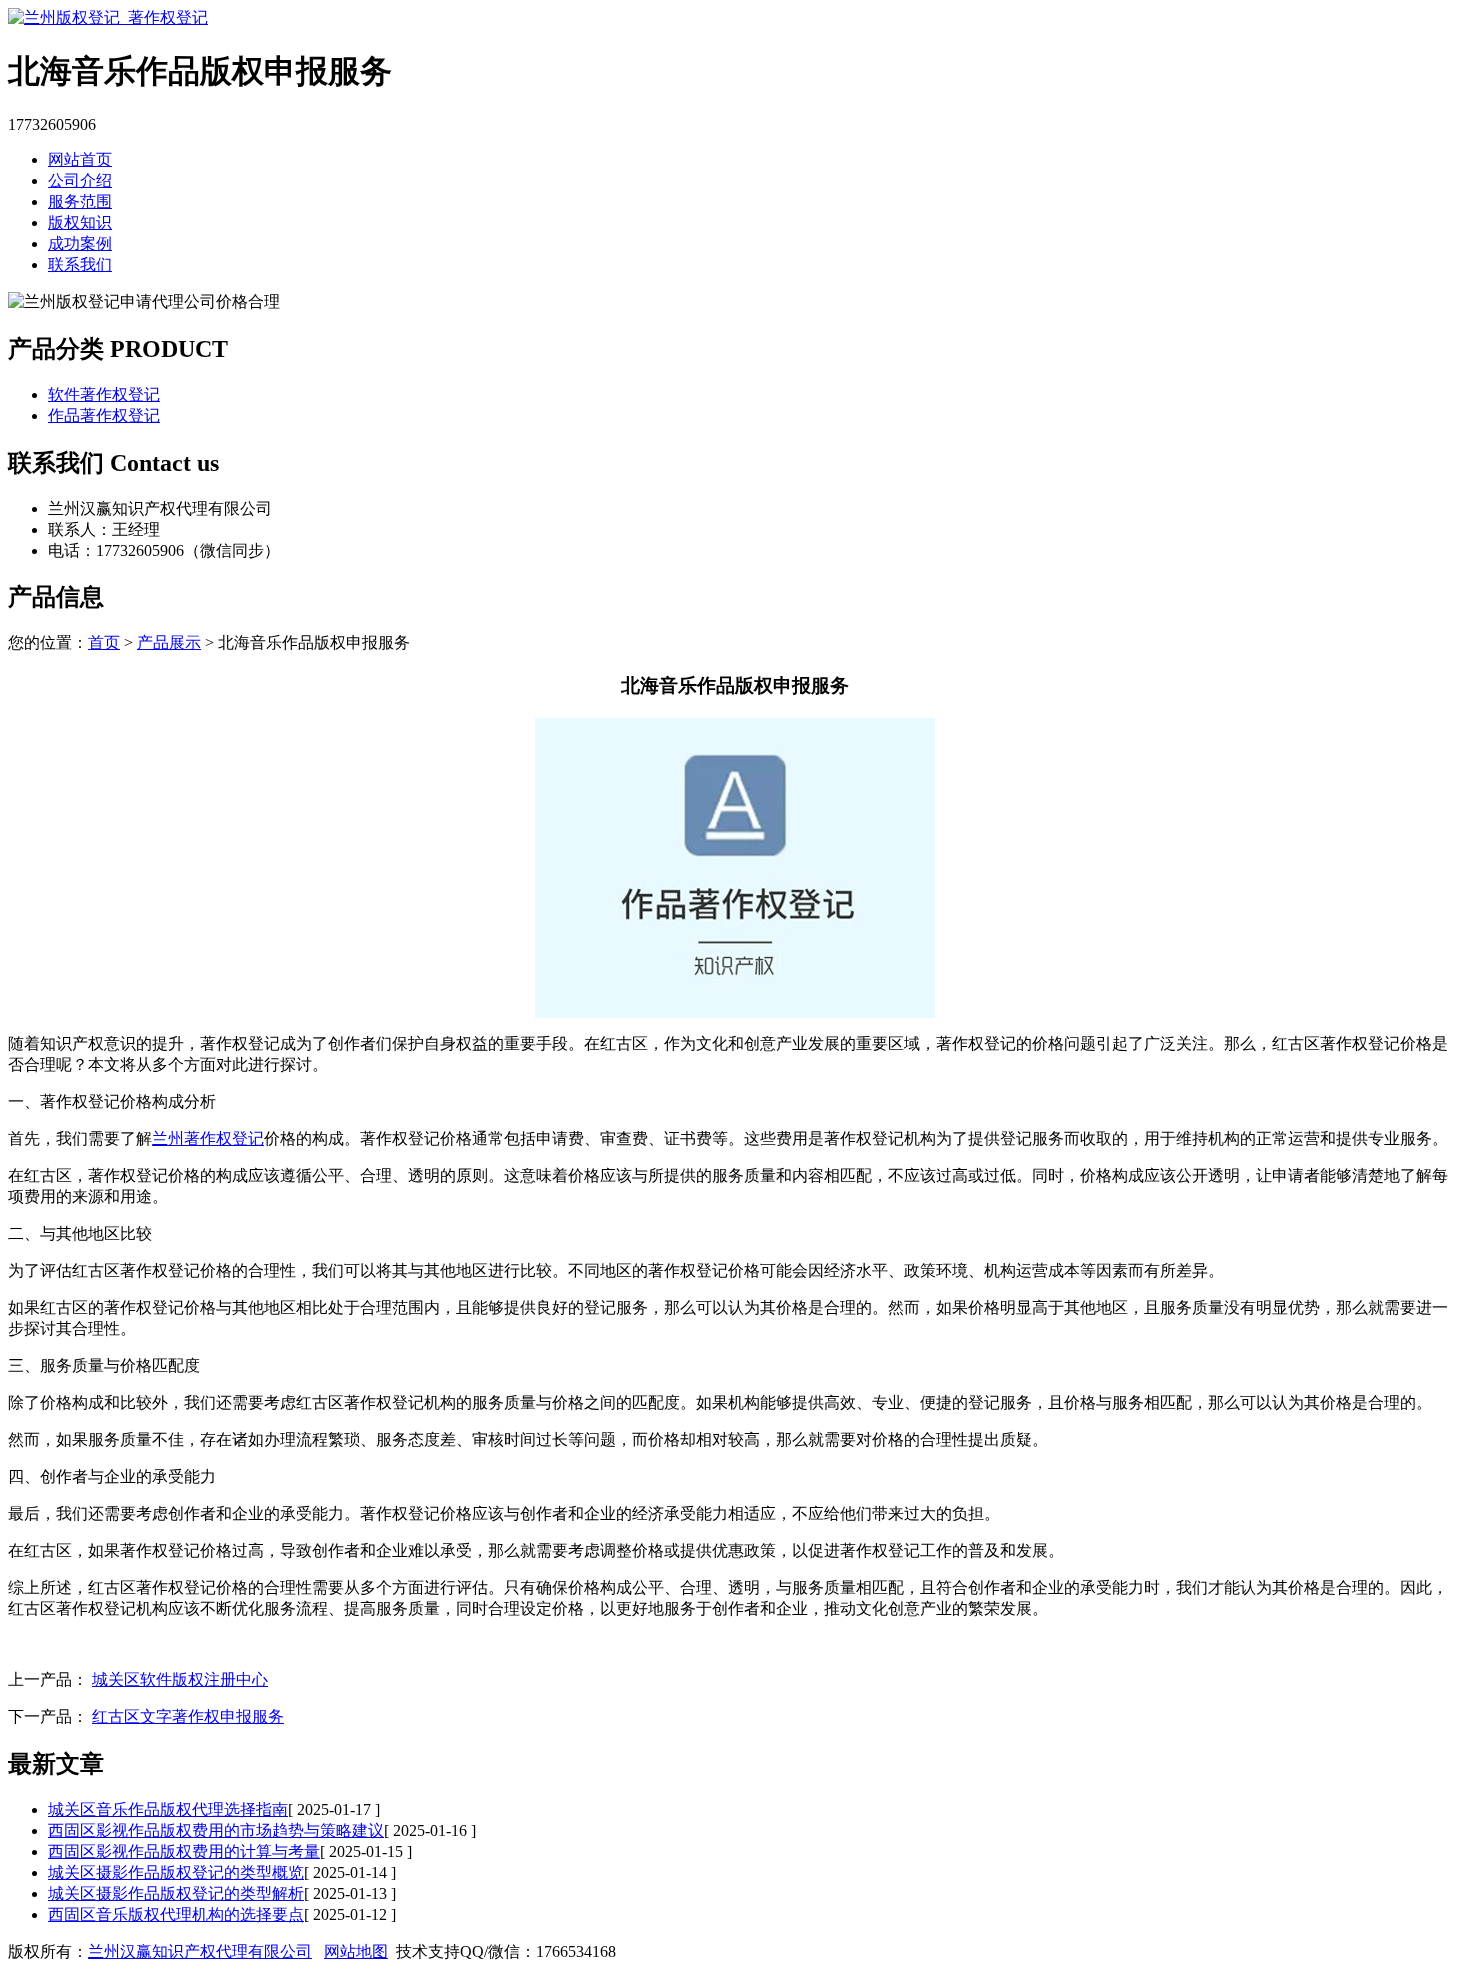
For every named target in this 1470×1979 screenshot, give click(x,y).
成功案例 (80, 243)
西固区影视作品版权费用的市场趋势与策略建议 (216, 1830)
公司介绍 (80, 180)
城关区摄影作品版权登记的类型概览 (176, 1872)
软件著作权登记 (104, 394)
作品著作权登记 (104, 415)
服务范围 (80, 201)
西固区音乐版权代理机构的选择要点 (176, 1914)
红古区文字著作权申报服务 (188, 1716)
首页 (104, 642)
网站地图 (356, 1951)
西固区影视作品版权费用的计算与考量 (184, 1851)
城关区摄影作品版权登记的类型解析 (176, 1893)
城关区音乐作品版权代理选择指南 (168, 1809)
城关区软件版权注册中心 (180, 1679)
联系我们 (80, 264)
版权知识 (80, 222)
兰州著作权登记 (208, 1138)
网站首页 (80, 159)
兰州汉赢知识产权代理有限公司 (200, 1951)
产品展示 (169, 642)
